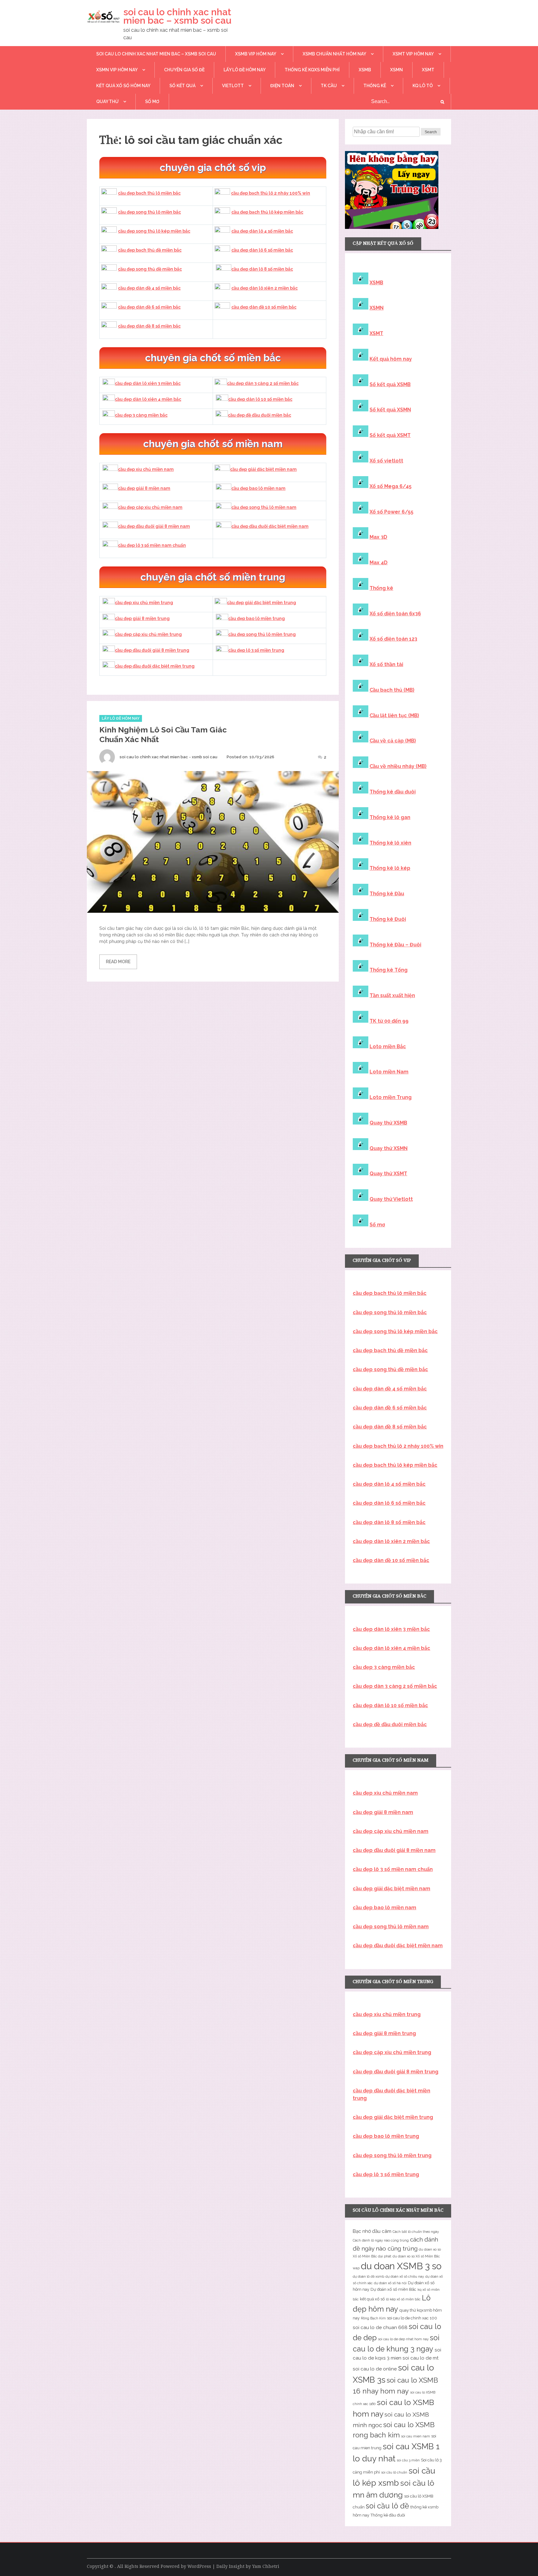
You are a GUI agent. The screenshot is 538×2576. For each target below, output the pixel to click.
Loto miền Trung (391, 1097)
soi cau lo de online (375, 2369)
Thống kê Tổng (389, 970)
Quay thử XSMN (389, 1148)
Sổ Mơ (152, 102)
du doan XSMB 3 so (401, 2266)
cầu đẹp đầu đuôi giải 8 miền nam (154, 526)
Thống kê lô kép (390, 868)
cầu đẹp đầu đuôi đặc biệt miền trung (155, 666)
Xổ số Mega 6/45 (391, 486)
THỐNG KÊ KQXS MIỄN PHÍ (312, 70)
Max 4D (379, 563)
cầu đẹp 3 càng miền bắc (141, 415)
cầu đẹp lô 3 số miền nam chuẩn (152, 545)
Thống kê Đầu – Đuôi (395, 945)
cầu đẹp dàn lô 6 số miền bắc (262, 250)
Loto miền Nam (389, 1072)
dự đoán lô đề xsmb (368, 2276)
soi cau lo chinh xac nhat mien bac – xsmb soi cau (177, 16)
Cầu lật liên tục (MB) (394, 715)
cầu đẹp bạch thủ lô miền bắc (149, 193)
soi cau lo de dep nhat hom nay (403, 2339)
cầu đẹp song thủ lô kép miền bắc (154, 231)
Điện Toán (282, 86)
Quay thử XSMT (388, 1174)
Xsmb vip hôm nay (256, 54)
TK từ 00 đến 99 (389, 1021)
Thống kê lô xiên (390, 843)
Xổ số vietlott (386, 461)
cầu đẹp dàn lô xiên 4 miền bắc (148, 399)
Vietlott (233, 86)
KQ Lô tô (423, 86)
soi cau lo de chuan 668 (380, 2327)
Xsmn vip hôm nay (117, 70)
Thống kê (375, 86)
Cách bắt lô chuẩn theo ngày (416, 2232)
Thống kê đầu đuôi (393, 792)
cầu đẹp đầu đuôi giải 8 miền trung (152, 650)
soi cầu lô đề (387, 2506)
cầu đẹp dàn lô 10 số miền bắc (260, 399)
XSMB (365, 70)
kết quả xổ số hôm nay (123, 86)
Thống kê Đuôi (388, 919)
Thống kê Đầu (387, 894)
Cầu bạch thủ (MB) (392, 690)
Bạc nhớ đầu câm (372, 2231)
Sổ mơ (377, 1225)
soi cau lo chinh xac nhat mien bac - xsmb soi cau (168, 757)
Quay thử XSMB (388, 1123)
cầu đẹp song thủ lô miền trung (262, 634)
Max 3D (378, 537)
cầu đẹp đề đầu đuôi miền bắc (260, 415)
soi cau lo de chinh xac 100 (412, 2318)
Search (431, 132)
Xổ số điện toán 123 (393, 639)
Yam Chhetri (266, 2566)
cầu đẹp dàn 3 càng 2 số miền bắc (263, 383)
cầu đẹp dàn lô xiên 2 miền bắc (264, 288)
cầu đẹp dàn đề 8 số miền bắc (149, 326)
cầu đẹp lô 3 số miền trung (256, 650)
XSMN (396, 70)
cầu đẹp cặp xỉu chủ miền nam (150, 507)
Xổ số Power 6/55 (392, 512)
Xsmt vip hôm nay (413, 54)
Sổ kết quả (182, 86)
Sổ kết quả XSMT (390, 435)
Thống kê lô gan (390, 817)
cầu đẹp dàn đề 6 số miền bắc (149, 307)
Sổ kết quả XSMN (390, 410)
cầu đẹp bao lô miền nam (258, 488)
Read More (118, 962)
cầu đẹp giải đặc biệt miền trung (262, 603)
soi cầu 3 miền (408, 2460)
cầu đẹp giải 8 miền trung (142, 618)
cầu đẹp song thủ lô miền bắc (149, 212)
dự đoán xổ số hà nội (390, 2283)
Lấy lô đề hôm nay (245, 70)
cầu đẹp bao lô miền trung (257, 618)
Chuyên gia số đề (184, 70)
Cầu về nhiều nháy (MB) (398, 766)
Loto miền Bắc (388, 1046)
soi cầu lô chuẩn (394, 2472)
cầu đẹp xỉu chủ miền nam (146, 469)
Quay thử (107, 102)
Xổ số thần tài (386, 664)
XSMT (428, 70)
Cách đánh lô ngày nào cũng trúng (381, 2240)
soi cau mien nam (415, 2436)
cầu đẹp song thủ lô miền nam (264, 507)
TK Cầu (329, 86)
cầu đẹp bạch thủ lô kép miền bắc (267, 212)
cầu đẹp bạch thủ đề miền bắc (150, 250)
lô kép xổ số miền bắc (403, 2299)
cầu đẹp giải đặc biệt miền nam (263, 469)
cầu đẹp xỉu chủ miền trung (144, 603)
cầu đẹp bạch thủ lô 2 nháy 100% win (271, 193)
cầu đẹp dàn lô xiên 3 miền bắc (148, 383)
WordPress (199, 2566)
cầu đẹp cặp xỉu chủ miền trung (148, 634)
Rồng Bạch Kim (373, 2318)
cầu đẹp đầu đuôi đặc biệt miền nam (270, 526)
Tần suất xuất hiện (392, 995)
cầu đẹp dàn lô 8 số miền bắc (262, 269)
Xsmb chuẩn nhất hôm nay (334, 54)
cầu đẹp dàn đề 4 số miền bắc (149, 288)
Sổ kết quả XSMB (390, 384)
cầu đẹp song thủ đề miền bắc (150, 269)
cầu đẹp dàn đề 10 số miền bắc (264, 307)
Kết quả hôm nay (391, 359)
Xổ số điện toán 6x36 (395, 614)
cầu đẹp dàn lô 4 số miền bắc (262, 231)
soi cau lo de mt (421, 2358)
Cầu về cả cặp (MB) (393, 741)
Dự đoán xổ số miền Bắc (393, 2289)
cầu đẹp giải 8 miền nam (144, 488)
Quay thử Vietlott (391, 1199)
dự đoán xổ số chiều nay (405, 2276)
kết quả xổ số (372, 2299)
